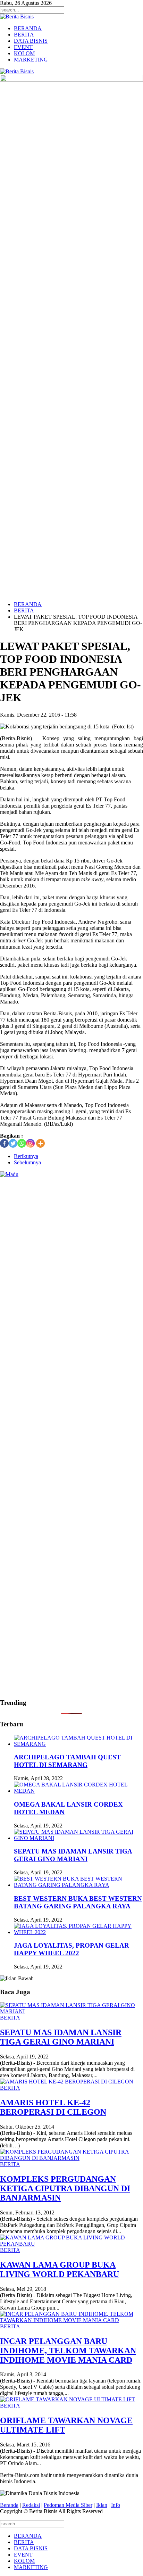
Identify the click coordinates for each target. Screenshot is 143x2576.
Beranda (9, 2505)
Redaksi (31, 2505)
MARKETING (31, 60)
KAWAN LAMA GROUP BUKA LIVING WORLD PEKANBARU (60, 2269)
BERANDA (28, 28)
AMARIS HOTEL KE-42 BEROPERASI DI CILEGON (53, 2107)
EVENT (23, 47)
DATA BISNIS (31, 41)
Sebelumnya (27, 1162)
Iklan (102, 2505)
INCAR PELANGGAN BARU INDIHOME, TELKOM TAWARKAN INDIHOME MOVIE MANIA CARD (68, 2351)
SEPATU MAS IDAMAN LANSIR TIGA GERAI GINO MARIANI (73, 1855)
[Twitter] (13, 1143)
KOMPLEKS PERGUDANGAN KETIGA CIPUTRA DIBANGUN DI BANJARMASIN (65, 2188)
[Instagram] (30, 1143)
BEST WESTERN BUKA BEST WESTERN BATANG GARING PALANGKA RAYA (78, 1902)
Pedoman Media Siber (68, 2505)
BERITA (24, 35)
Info (116, 2505)
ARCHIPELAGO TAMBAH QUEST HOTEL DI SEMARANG (67, 1761)
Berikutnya (26, 1156)
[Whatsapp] (22, 1143)
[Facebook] (4, 1143)
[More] (40, 1143)
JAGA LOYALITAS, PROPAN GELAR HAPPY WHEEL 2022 (71, 1949)
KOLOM (24, 53)
